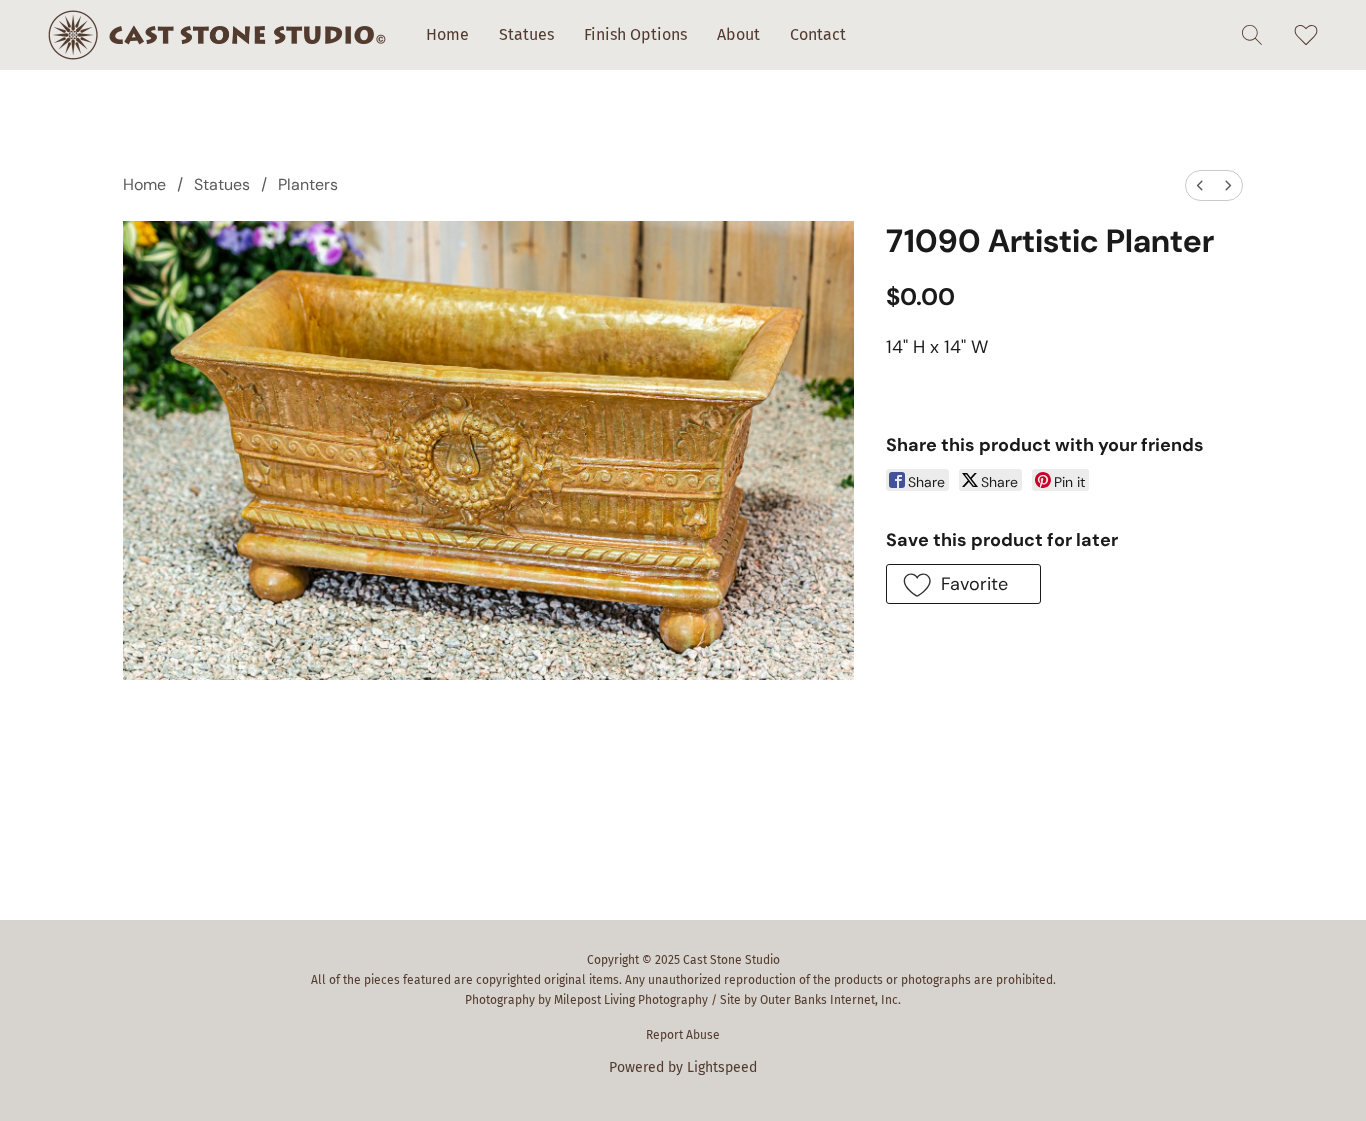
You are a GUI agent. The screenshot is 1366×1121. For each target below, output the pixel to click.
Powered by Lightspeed (683, 1067)
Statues (526, 34)
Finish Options (635, 34)
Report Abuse (683, 1035)
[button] (217, 35)
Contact (818, 34)
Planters (308, 184)
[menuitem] (1200, 185)
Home (447, 34)
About (738, 34)
